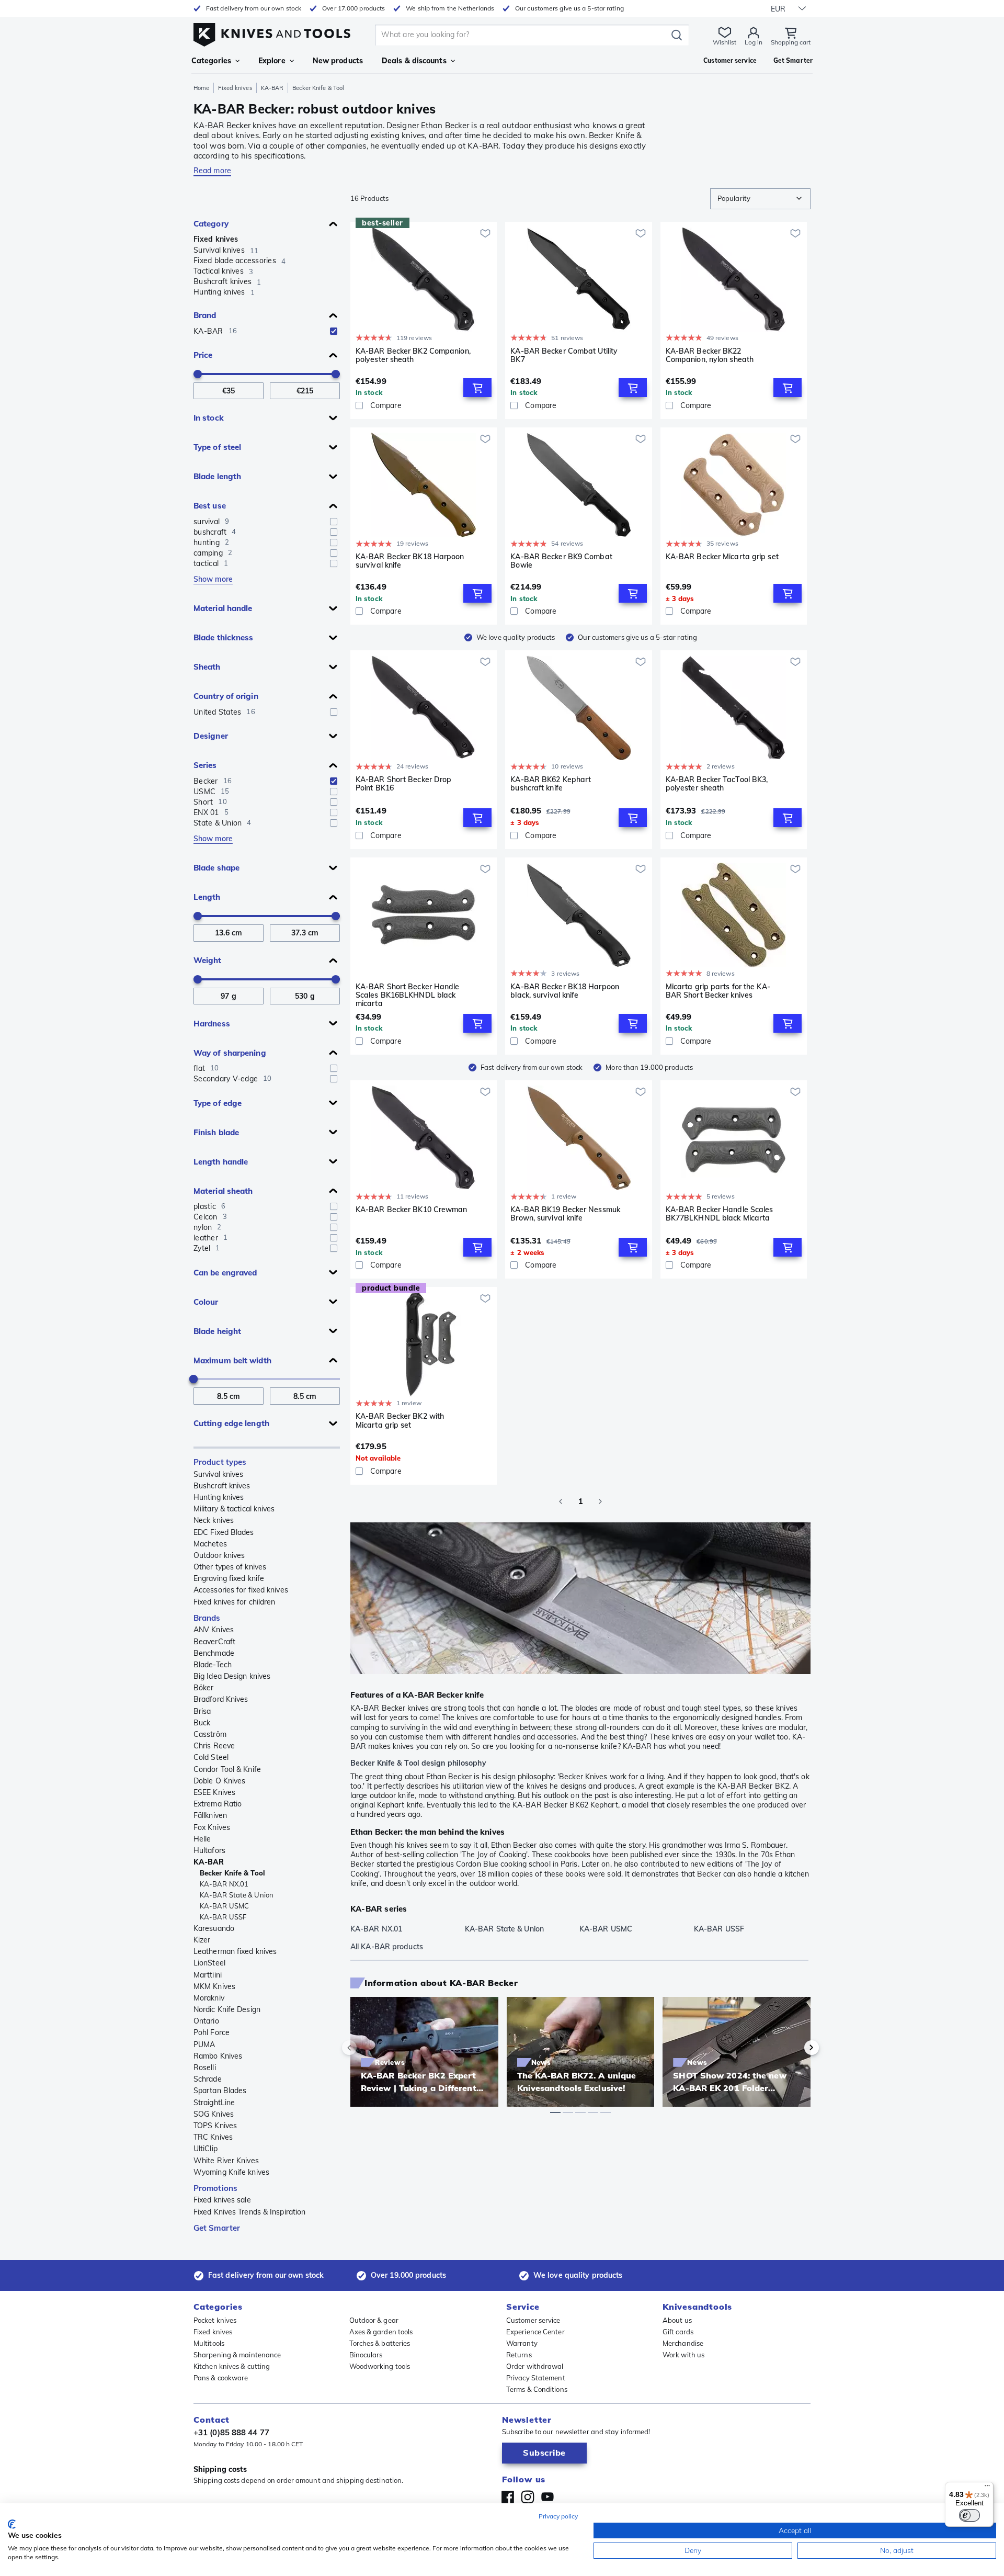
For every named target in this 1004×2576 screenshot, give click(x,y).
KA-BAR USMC (224, 1906)
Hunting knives (219, 1497)
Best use (210, 506)
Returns (519, 2355)
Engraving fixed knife (229, 1578)
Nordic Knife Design (227, 2009)
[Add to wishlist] (485, 233)
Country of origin (226, 696)
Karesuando (214, 1928)
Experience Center (535, 2332)
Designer (211, 736)
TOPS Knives (215, 2126)
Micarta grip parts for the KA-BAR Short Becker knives (718, 991)
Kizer (202, 1940)
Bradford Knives (221, 1699)
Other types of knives (230, 1567)
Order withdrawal (535, 2366)
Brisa (202, 1711)
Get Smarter (217, 2228)
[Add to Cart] (477, 388)
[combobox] (760, 199)
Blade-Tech (213, 1665)
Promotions (215, 2188)
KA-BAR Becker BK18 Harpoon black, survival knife (565, 991)
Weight (208, 960)
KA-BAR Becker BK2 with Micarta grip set (400, 1421)
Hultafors (209, 1850)
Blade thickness (224, 637)
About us (677, 2320)
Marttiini (208, 1975)
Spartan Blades (220, 2091)
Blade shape (216, 868)
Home (201, 88)
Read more (212, 171)
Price (203, 355)
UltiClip (206, 2149)
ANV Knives (214, 1630)
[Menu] (987, 2488)
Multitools (209, 2343)
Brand (205, 315)
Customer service (533, 2320)
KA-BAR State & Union (237, 1895)
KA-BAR (272, 88)
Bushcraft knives (222, 1486)
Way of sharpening (230, 1053)
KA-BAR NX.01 (224, 1884)
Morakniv (209, 1998)
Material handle (223, 608)
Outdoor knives (219, 1555)
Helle (202, 1839)
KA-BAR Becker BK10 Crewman (412, 1210)
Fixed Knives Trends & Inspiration (249, 2212)
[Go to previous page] (561, 1501)
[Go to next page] (600, 1501)
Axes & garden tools (381, 2332)
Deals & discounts (414, 61)
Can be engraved (225, 1273)
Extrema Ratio (218, 1804)
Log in (754, 42)
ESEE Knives (214, 1792)
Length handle (221, 1162)
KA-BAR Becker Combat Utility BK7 (564, 355)
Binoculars (366, 2355)
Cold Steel (211, 1757)
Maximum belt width (232, 1360)
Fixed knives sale (222, 2200)
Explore (272, 61)
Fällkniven (210, 1815)
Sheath (207, 667)
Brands (207, 1618)
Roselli (205, 2067)
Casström (210, 1734)
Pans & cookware (221, 2378)
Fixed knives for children (235, 1602)
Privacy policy (558, 2516)
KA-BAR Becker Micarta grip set (722, 557)
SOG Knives (214, 2114)
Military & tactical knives (234, 1509)
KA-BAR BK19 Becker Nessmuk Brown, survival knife (565, 1214)
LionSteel (209, 1963)
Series (205, 765)
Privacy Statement (536, 2378)
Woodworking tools (380, 2366)
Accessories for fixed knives (241, 1590)
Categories (211, 61)
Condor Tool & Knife (227, 1769)
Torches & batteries (380, 2343)
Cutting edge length (231, 1423)
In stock (209, 418)
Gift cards (678, 2332)
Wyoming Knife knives (231, 2172)
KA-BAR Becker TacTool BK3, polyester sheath (717, 784)
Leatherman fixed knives (235, 1951)
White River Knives (226, 2161)
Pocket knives (215, 2320)
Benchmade (214, 1653)
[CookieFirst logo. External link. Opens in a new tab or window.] (12, 2524)
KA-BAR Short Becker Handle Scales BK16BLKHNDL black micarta (408, 995)
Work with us (683, 2355)
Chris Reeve (214, 1746)
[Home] (272, 32)
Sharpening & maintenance (237, 2355)
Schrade (208, 2079)
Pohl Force (212, 2032)
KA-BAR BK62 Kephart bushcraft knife (551, 784)
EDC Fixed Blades (224, 1532)
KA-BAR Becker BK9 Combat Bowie (561, 561)
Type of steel (217, 447)
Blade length (217, 476)
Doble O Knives (219, 1781)
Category (211, 224)
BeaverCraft (214, 1642)
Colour (206, 1302)
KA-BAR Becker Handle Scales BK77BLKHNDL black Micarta (720, 1214)
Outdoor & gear (374, 2320)
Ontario (206, 2021)
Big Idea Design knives (232, 1676)
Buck (202, 1723)
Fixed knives (235, 88)
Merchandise (683, 2343)
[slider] (198, 374)
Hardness (212, 1024)
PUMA (204, 2044)
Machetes (210, 1544)
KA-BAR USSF (223, 1917)
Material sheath (223, 1191)
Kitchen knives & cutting (232, 2366)
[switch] (969, 2515)
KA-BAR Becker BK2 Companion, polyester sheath (413, 355)
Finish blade (216, 1132)
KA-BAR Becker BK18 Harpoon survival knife (410, 561)
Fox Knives (212, 1827)
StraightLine (214, 2103)
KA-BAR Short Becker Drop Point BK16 (403, 784)
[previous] (367, 2048)
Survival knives (219, 1474)
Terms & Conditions (537, 2389)
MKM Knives (214, 1986)
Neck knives (214, 1520)
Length (207, 897)
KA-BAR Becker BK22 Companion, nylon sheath (710, 355)
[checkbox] (334, 331)
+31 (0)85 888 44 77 (231, 2432)
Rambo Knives (218, 2056)
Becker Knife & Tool (232, 1873)
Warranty (522, 2343)
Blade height (217, 1331)
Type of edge (218, 1103)
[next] (794, 2048)
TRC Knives (213, 2137)
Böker (204, 1688)
